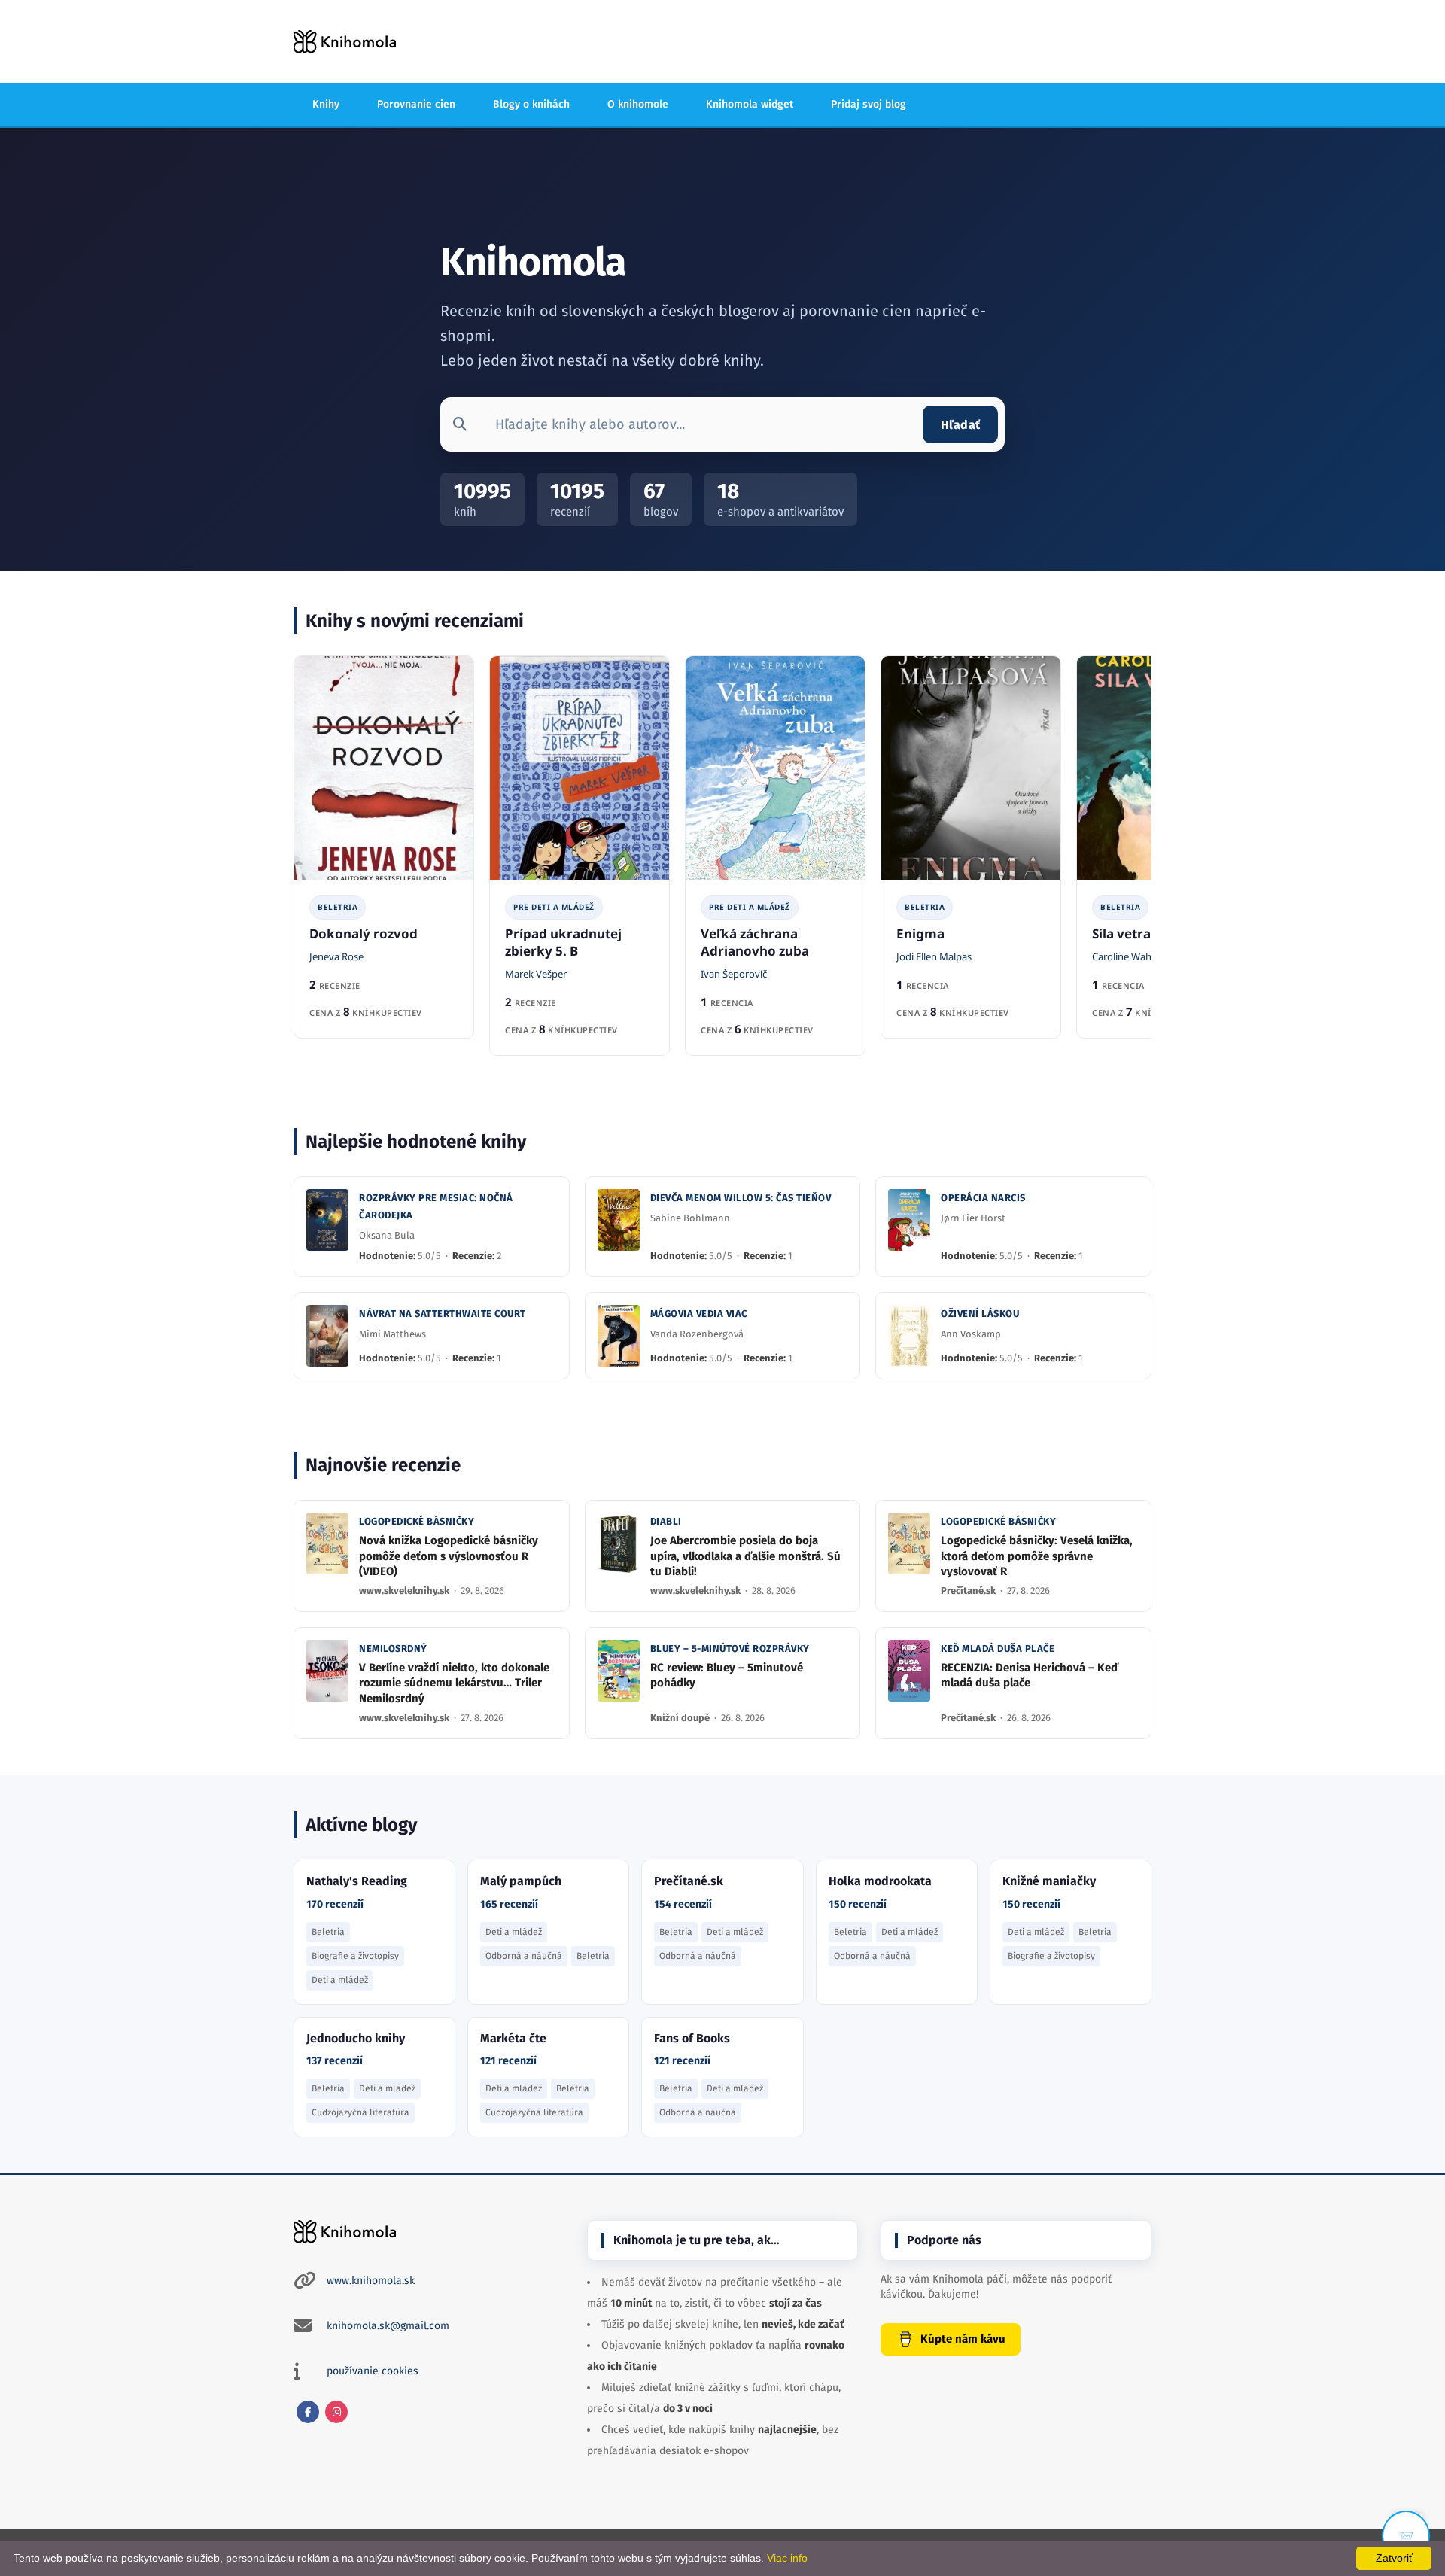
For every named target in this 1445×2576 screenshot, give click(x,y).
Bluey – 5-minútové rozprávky (730, 1648)
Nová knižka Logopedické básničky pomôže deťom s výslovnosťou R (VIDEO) (449, 1556)
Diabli (666, 1521)
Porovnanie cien (416, 104)
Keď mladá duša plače (998, 1648)
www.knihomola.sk (371, 2281)
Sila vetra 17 (1130, 934)
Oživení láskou (980, 1314)
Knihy (326, 104)
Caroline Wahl (1123, 956)
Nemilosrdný (393, 1648)
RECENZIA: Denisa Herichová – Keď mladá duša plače (1030, 1675)
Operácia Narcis (983, 1198)
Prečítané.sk (969, 1591)
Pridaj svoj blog (869, 104)
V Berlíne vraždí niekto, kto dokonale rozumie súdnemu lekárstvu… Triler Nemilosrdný (454, 1683)
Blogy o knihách (531, 104)
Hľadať (960, 425)
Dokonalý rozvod (364, 934)
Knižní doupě (681, 1718)
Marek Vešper (536, 974)
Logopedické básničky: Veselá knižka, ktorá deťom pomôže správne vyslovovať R (1037, 1556)
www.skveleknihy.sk (405, 1591)
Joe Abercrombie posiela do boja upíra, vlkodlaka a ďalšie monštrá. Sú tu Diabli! (745, 1556)
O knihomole (638, 104)
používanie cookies (373, 2371)
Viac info (787, 2558)
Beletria (338, 907)
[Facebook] (308, 2412)
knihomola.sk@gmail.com (388, 2326)
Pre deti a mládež (554, 907)
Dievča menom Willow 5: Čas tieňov (741, 1198)
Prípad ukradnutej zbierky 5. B (563, 942)
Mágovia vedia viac (699, 1314)
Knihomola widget (750, 104)
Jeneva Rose (336, 956)
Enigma (920, 934)
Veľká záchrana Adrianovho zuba (755, 942)
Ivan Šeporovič (734, 974)
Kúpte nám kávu (963, 2339)
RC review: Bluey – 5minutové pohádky (727, 1675)
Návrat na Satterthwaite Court (443, 1314)
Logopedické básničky (417, 1521)
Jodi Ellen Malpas (934, 956)
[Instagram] (336, 2412)
